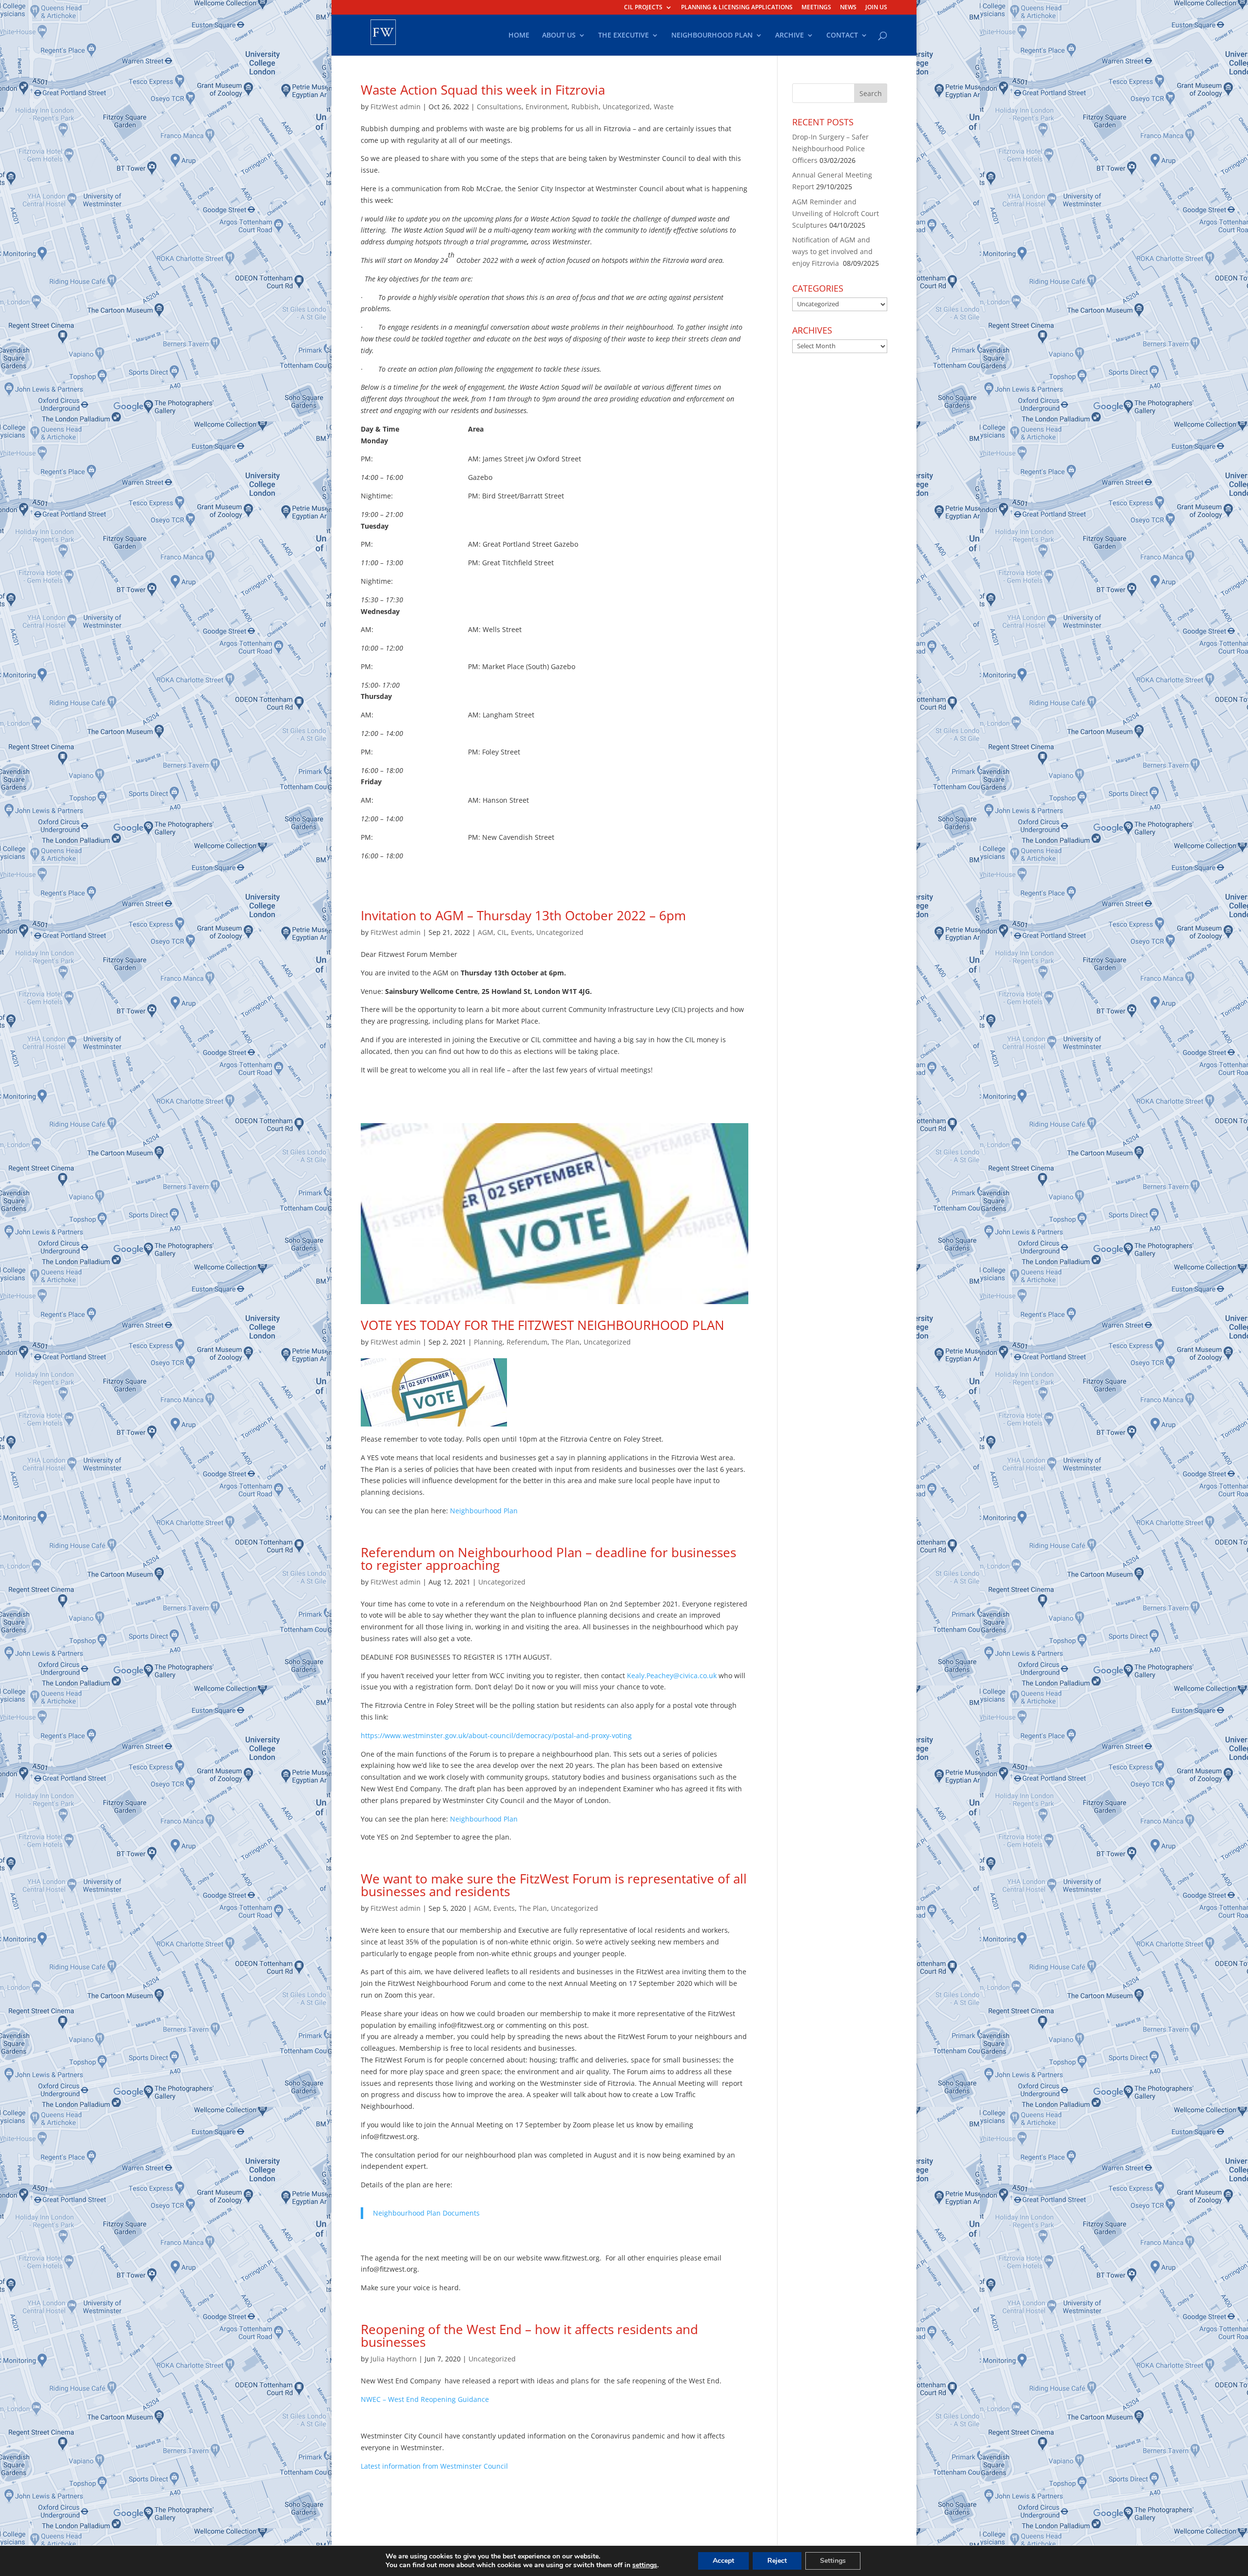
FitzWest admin (396, 107)
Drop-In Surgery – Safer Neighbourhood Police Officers (830, 149)
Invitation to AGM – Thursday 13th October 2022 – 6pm (523, 915)
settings (645, 2565)
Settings (833, 2561)
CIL (502, 932)
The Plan (565, 1342)
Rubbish (585, 107)
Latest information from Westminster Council (434, 2466)
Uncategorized (626, 107)
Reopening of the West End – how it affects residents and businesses (529, 2336)
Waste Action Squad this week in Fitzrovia (483, 90)
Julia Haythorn (394, 2359)
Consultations (499, 107)
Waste (664, 107)
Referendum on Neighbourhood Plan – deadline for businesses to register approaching (548, 1559)
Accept (723, 2561)
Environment (546, 107)
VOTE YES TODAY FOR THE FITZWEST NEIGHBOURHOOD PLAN (543, 1325)
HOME (519, 36)
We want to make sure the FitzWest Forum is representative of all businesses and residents (554, 1885)
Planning (488, 1342)
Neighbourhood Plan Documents (426, 2213)
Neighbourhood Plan (484, 1511)
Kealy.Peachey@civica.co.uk (672, 1675)
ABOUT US (559, 36)
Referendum (527, 1342)
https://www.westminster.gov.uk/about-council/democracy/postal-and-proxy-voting (496, 1735)
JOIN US (876, 8)
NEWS (848, 8)
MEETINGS (816, 8)
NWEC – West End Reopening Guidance (425, 2399)
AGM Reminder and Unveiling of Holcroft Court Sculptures (836, 213)
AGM (486, 932)
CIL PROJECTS (643, 8)
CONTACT (842, 36)
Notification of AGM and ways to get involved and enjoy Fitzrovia (832, 251)
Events (522, 932)
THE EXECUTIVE (624, 36)
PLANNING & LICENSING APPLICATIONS (737, 8)
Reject (777, 2561)
